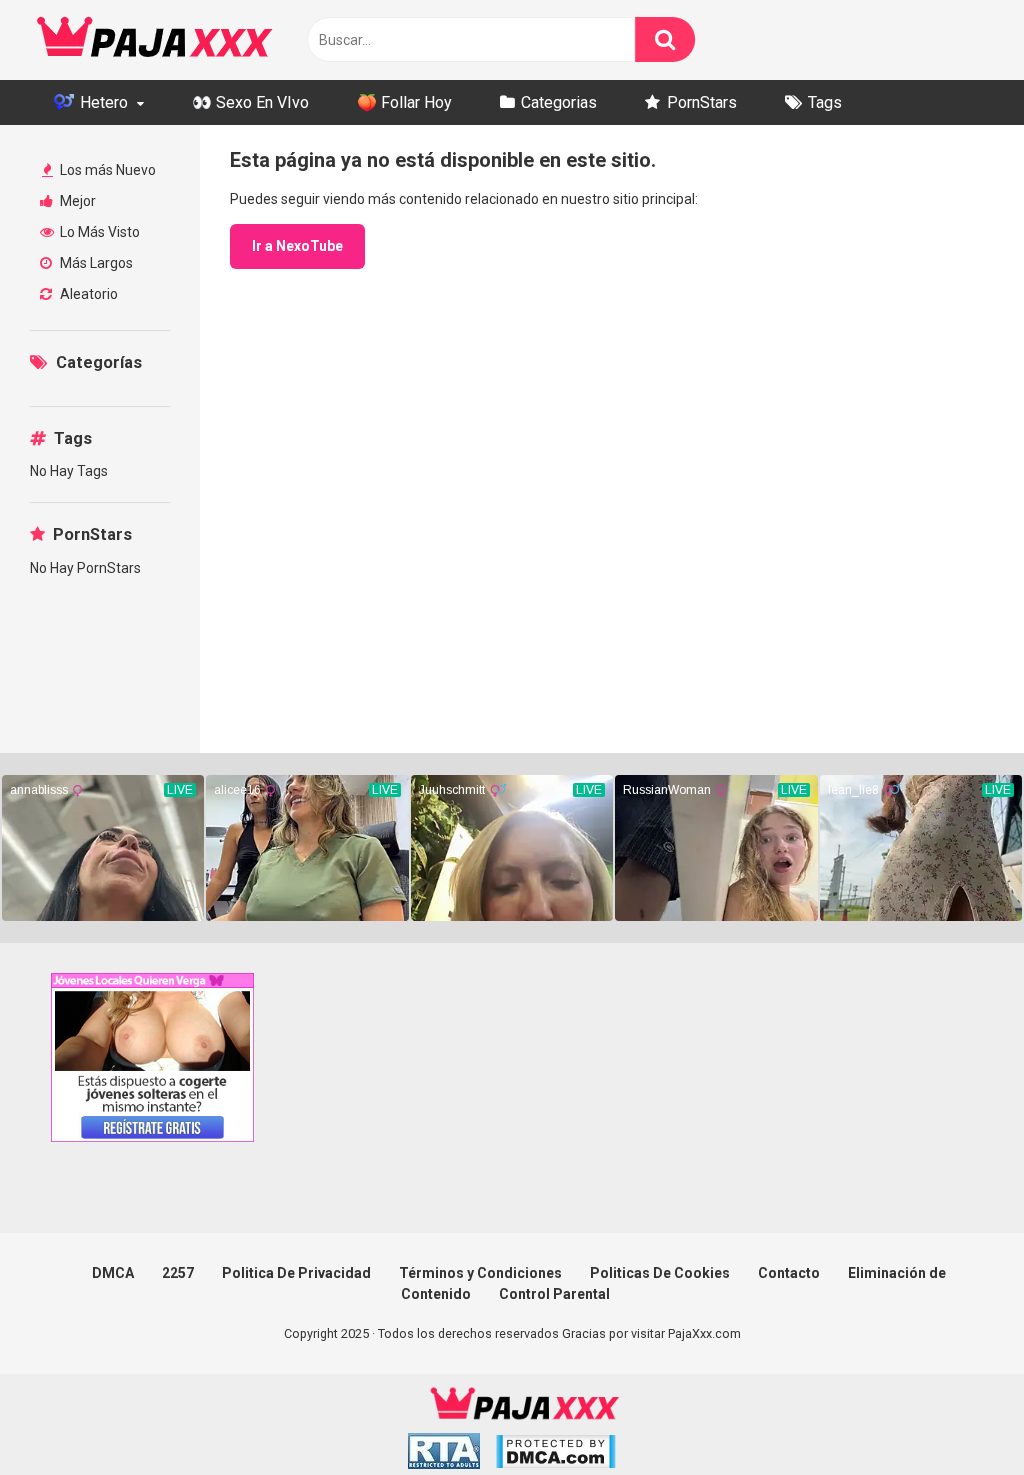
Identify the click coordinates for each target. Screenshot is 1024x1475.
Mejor (76, 201)
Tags (825, 102)
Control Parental (554, 1294)
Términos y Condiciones (480, 1273)
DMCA (113, 1273)
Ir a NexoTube (297, 246)
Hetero (102, 102)
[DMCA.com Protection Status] (555, 1454)
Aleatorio (87, 294)
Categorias (559, 102)
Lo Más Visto (98, 232)
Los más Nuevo (106, 170)
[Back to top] (957, 1414)
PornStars (702, 102)
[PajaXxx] (155, 40)
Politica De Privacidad (296, 1273)
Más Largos (95, 263)
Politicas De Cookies (660, 1273)
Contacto (789, 1273)
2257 (178, 1273)
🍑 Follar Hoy (404, 102)
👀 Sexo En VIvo (250, 102)
